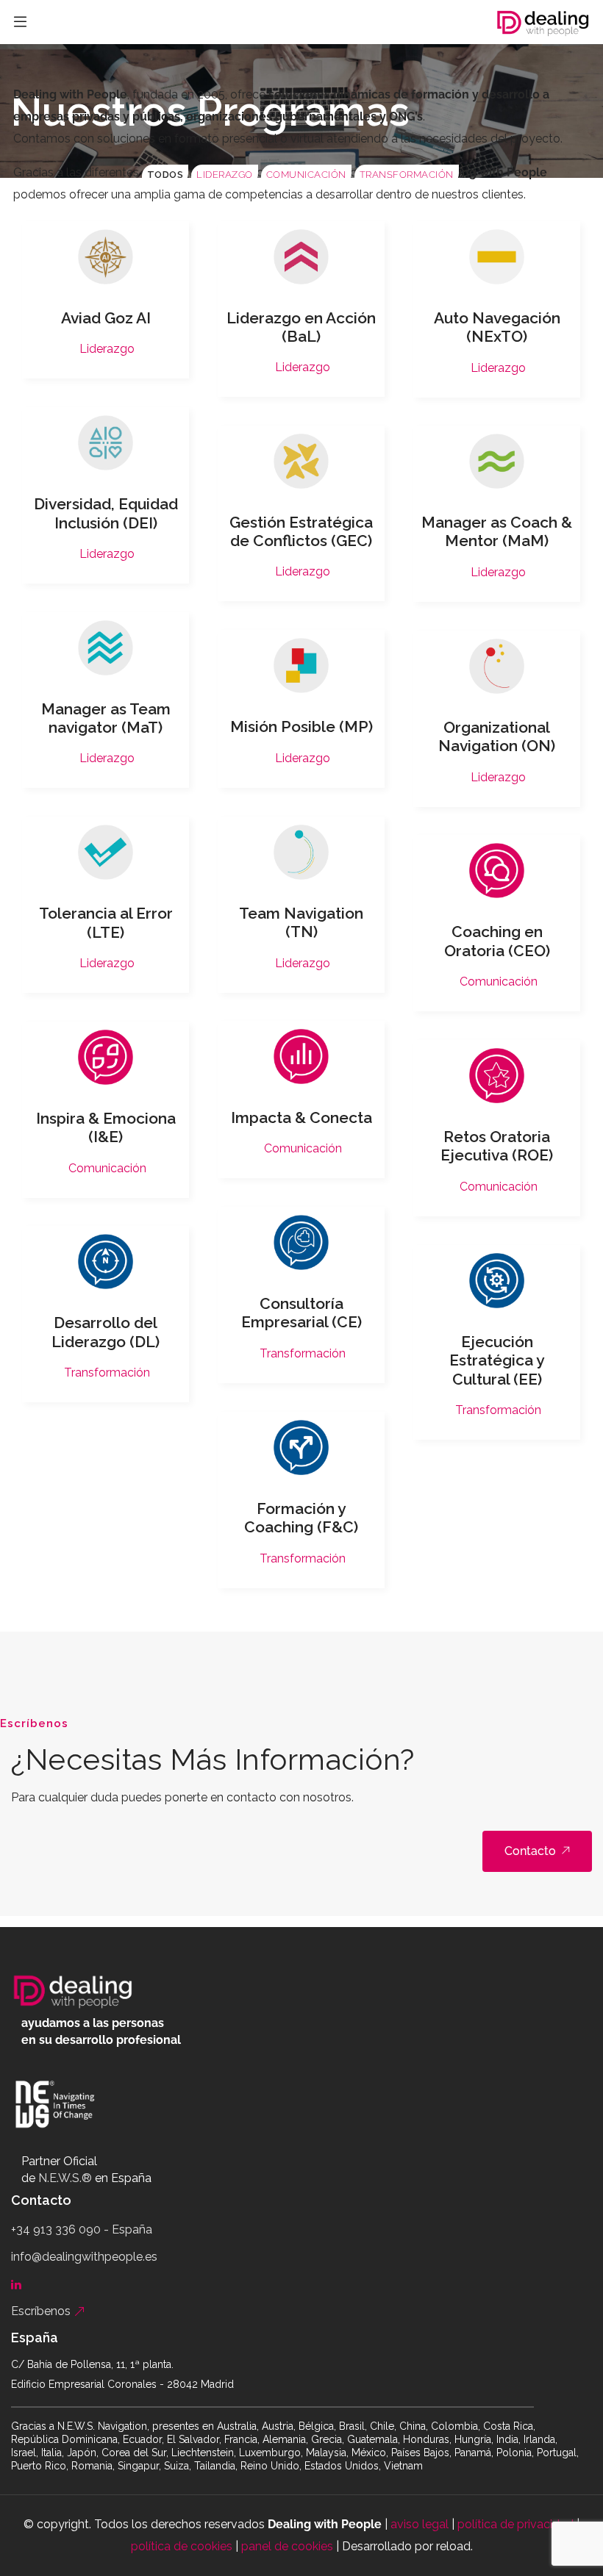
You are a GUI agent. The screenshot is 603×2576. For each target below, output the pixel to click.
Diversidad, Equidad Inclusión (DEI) (106, 513)
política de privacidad (515, 2524)
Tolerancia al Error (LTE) (106, 922)
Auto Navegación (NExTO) (497, 327)
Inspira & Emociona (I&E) (106, 1127)
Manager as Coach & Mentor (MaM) (497, 531)
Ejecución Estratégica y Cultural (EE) (497, 1360)
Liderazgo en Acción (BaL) (301, 327)
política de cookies (182, 2546)
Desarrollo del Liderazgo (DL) (106, 1332)
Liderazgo (225, 175)
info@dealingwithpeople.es (84, 2257)
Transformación (407, 175)
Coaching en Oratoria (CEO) (497, 941)
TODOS (165, 175)
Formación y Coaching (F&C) (301, 1518)
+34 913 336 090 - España (82, 2229)
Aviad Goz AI (106, 318)
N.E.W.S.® (65, 2178)
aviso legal (420, 2524)
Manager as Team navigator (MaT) (106, 718)
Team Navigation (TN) (301, 922)
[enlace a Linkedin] (19, 2284)
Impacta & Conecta (301, 1117)
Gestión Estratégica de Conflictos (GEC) (301, 531)
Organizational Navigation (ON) (497, 736)
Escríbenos (42, 2311)
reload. (454, 2546)
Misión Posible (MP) (301, 726)
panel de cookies (287, 2546)
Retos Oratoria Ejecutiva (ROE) (497, 1146)
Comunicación (306, 175)
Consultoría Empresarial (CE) (301, 1313)
